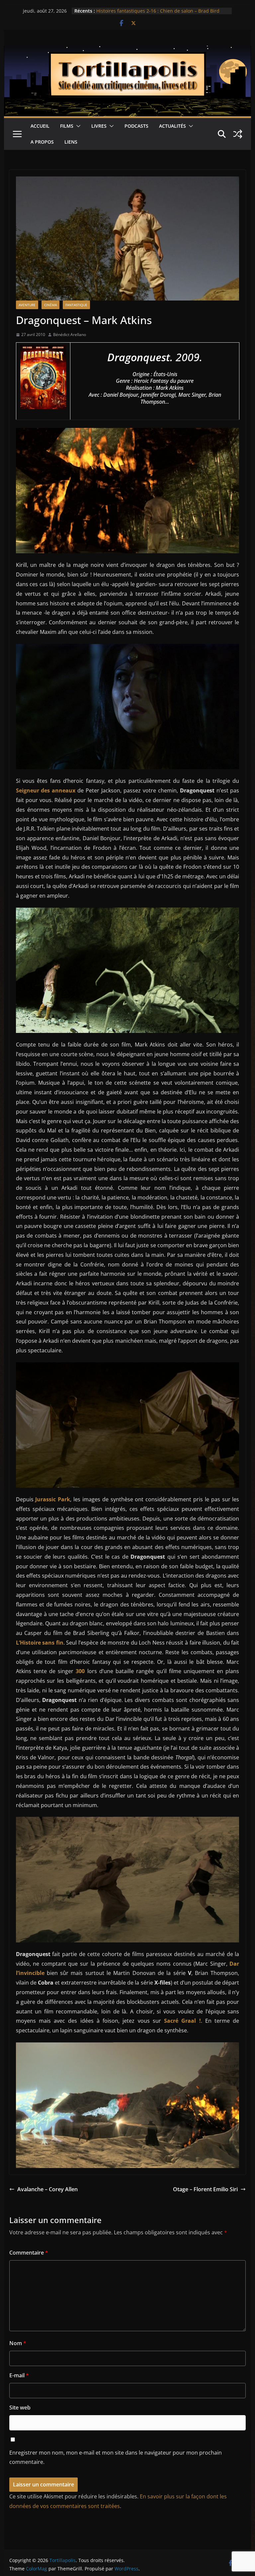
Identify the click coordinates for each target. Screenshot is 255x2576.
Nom (18, 2343)
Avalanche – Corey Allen (47, 2189)
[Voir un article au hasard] (238, 134)
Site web (20, 2407)
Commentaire (29, 2253)
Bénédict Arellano (70, 335)
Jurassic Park (53, 1499)
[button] (77, 126)
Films (67, 126)
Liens (71, 142)
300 (80, 1671)
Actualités (172, 126)
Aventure (27, 305)
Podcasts (136, 126)
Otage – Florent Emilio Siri (205, 2189)
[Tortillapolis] (128, 50)
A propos (42, 142)
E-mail (19, 2375)
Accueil (40, 126)
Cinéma (50, 305)
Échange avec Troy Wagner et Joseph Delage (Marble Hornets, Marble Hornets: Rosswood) (155, 14)
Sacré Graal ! (182, 2021)
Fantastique (76, 305)
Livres (99, 126)
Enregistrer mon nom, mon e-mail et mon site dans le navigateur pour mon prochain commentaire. (116, 2457)
